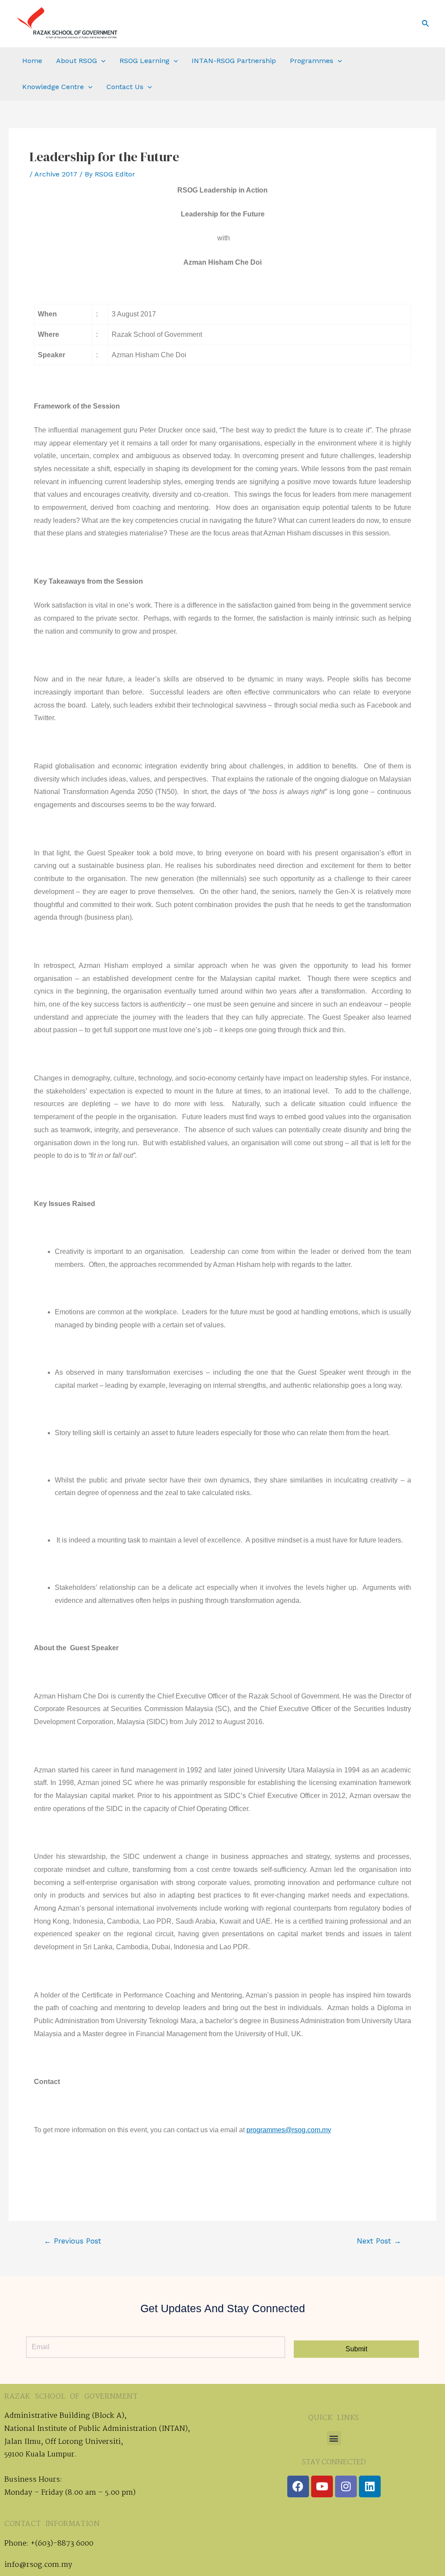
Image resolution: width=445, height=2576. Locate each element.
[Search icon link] (426, 24)
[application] (101, 61)
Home (32, 61)
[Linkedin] (370, 2486)
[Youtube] (322, 2486)
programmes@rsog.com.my (289, 2130)
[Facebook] (298, 2486)
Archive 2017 (56, 174)
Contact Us (125, 87)
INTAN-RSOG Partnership (234, 61)
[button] (334, 2438)
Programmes (312, 61)
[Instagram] (346, 2486)
